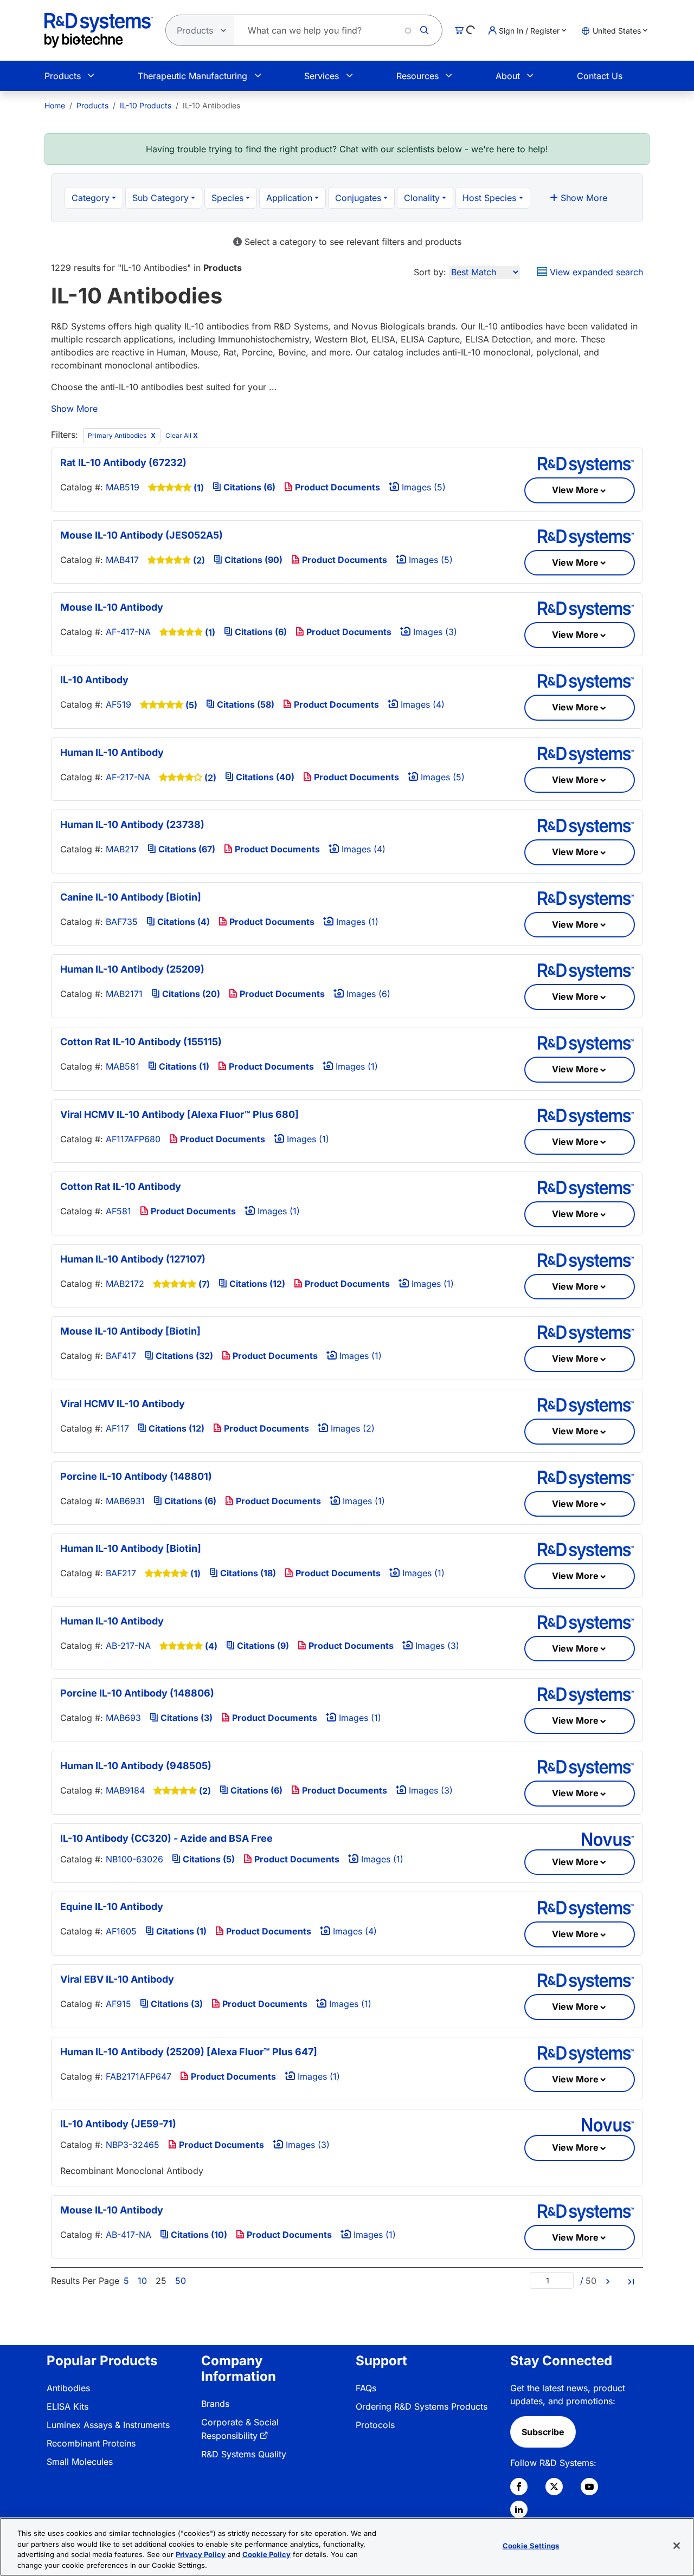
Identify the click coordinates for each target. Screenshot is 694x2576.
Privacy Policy (201, 2554)
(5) (191, 705)
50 (181, 2281)
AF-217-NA (128, 777)
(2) (199, 560)
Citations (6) (248, 487)
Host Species (489, 198)
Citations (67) (186, 849)
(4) (211, 1646)
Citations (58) (245, 704)
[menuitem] (55, 105)
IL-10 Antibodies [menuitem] (211, 105)
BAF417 (121, 1356)
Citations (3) (185, 1718)
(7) (204, 1284)
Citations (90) (252, 560)
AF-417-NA (128, 632)
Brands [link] (215, 2404)
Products (63, 76)
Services (322, 76)
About (508, 76)
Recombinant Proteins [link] (91, 2443)
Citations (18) (247, 1573)
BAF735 (122, 922)
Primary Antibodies (118, 435)
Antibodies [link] (68, 2388)
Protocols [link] (375, 2425)
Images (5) (422, 487)
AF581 (118, 1211)
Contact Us (600, 76)
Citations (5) (208, 1859)
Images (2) (351, 1428)
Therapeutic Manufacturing (192, 76)
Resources (417, 76)
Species (227, 198)
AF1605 (121, 1931)
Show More (583, 198)
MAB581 (123, 1066)
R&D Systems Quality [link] (244, 2454)
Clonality (422, 198)
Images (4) (421, 704)
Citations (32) (183, 1356)
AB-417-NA (128, 2235)
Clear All (182, 435)
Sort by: (430, 272)
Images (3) (434, 632)
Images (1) (356, 922)
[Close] (677, 2546)
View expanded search (595, 272)
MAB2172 (125, 1284)
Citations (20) (190, 994)
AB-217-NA (128, 1646)
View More (575, 490)
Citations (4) (182, 922)
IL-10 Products (146, 105)
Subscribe (543, 2432)
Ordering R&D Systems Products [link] (422, 2406)
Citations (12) (256, 1284)
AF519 (118, 704)
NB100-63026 (134, 1859)
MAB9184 (125, 1790)
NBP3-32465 (133, 2145)
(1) (199, 488)
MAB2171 (124, 994)
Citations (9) (262, 1646)
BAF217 (121, 1573)
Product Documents (336, 487)
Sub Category (160, 198)
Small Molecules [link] (80, 2462)
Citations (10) (198, 2235)
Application (289, 198)
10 (142, 2281)
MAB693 (123, 1718)
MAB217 (122, 849)
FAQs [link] (366, 2388)
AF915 (118, 2004)
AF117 (117, 1428)
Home (55, 105)
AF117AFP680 (133, 1139)
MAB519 (123, 487)
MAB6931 (125, 1501)
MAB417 (122, 560)
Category (91, 198)
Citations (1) (183, 1066)
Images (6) (367, 994)
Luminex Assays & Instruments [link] (108, 2425)
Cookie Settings (531, 2546)
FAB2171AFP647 (139, 2076)
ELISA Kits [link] (68, 2406)
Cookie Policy (266, 2554)
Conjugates (358, 198)
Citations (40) (264, 777)
